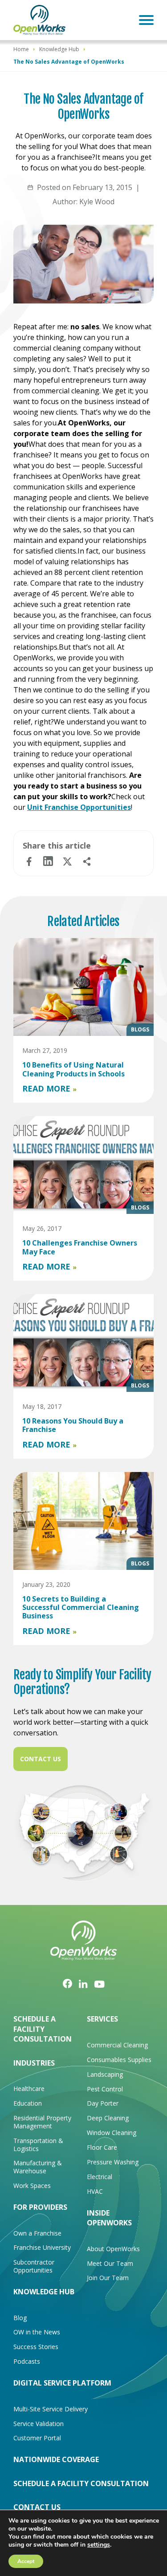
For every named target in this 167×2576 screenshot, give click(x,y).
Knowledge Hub (59, 49)
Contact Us (41, 1759)
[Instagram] (83, 1983)
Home (21, 49)
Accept (26, 2561)
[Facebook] (67, 1984)
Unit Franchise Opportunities (79, 807)
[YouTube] (100, 1984)
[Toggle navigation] (146, 20)
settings (99, 2545)
